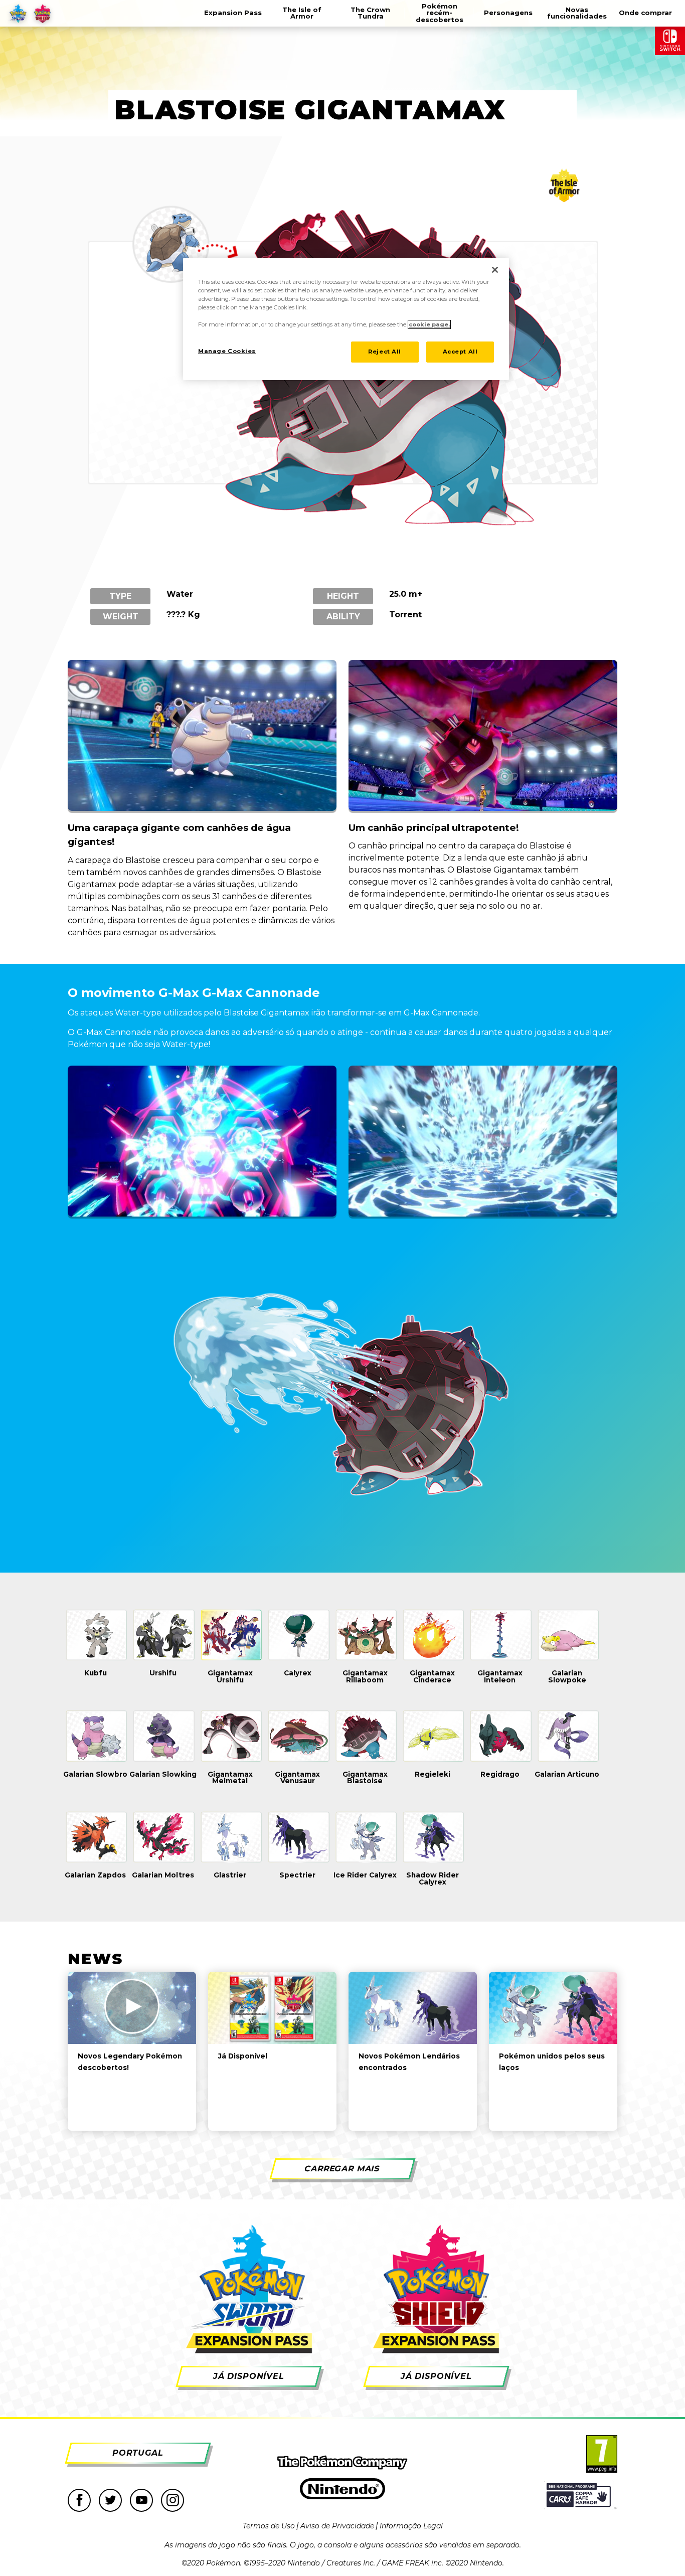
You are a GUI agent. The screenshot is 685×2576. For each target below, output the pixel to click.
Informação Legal (411, 2526)
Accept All (460, 352)
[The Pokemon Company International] (342, 2463)
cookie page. (429, 324)
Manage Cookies (227, 351)
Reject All (385, 352)
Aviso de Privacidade (337, 2526)
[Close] (495, 270)
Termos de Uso (269, 2526)
